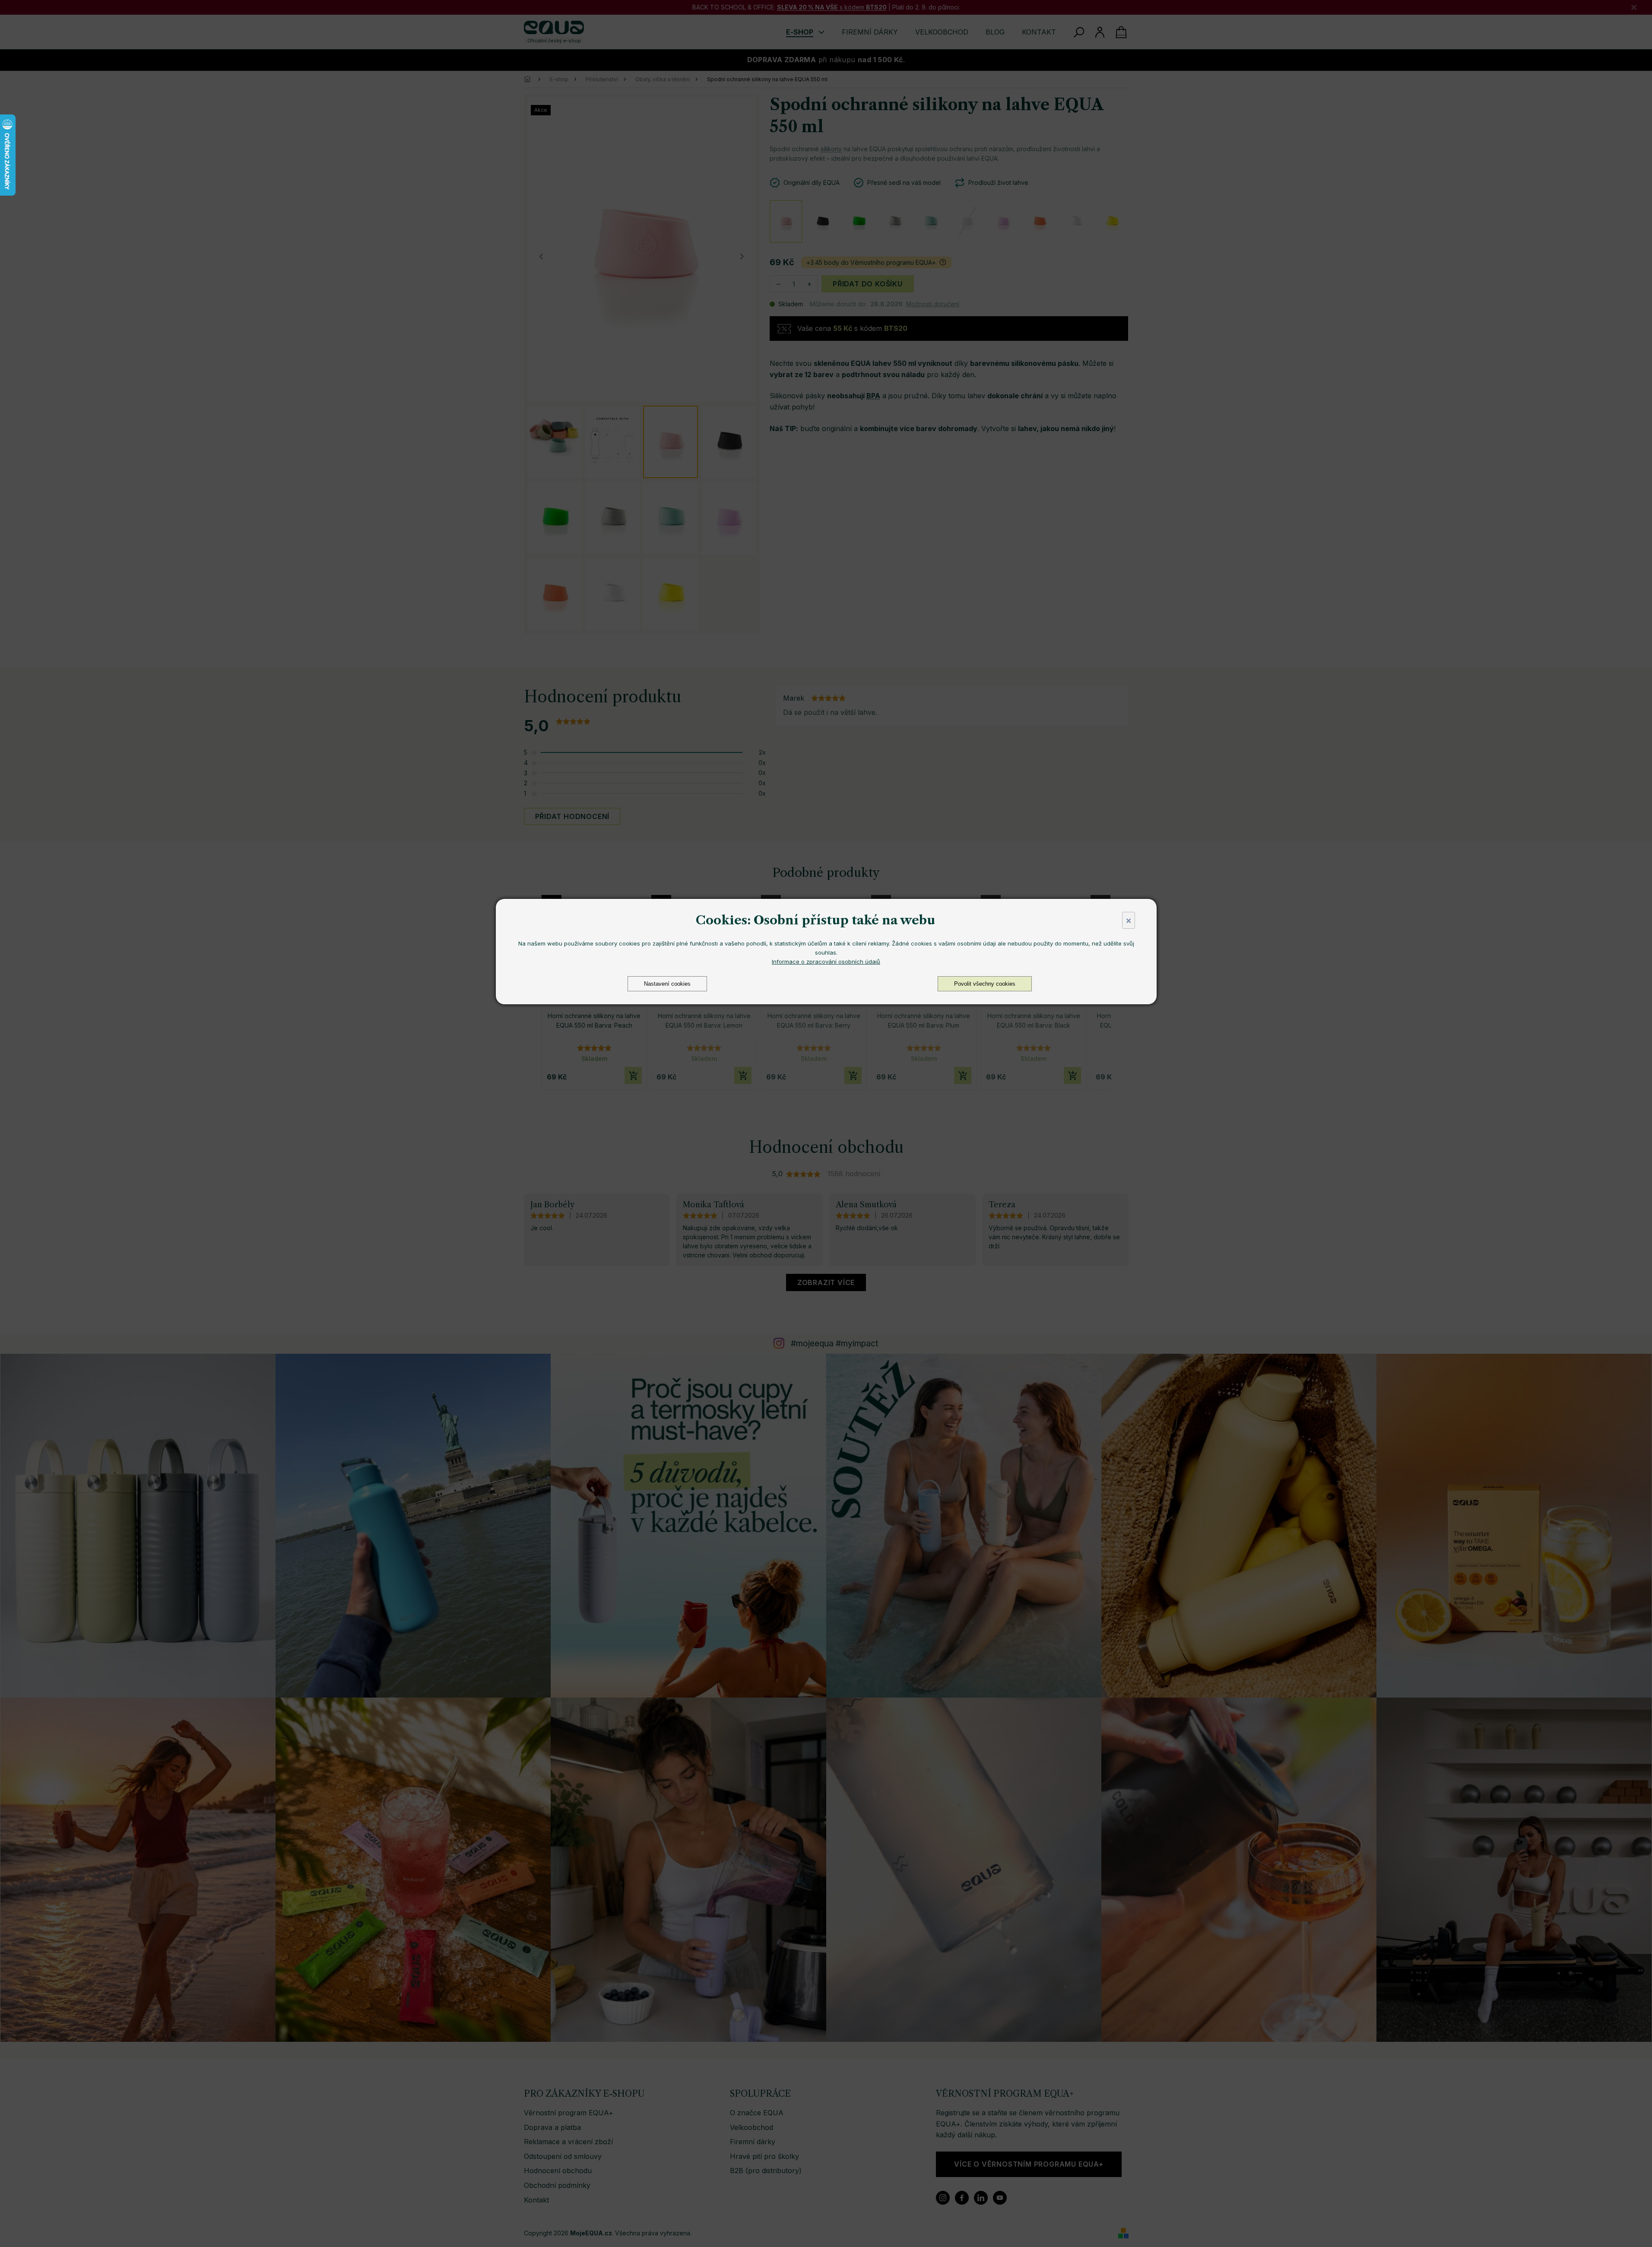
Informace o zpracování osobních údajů (826, 962)
